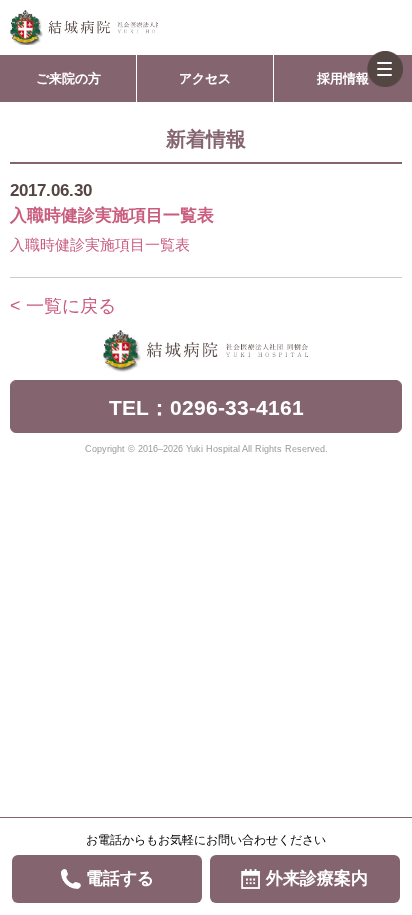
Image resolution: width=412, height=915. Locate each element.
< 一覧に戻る (63, 306)
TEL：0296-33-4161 (206, 407)
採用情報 (343, 78)
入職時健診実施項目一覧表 (100, 244)
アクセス (205, 78)
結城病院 (84, 27)
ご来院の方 (68, 78)
